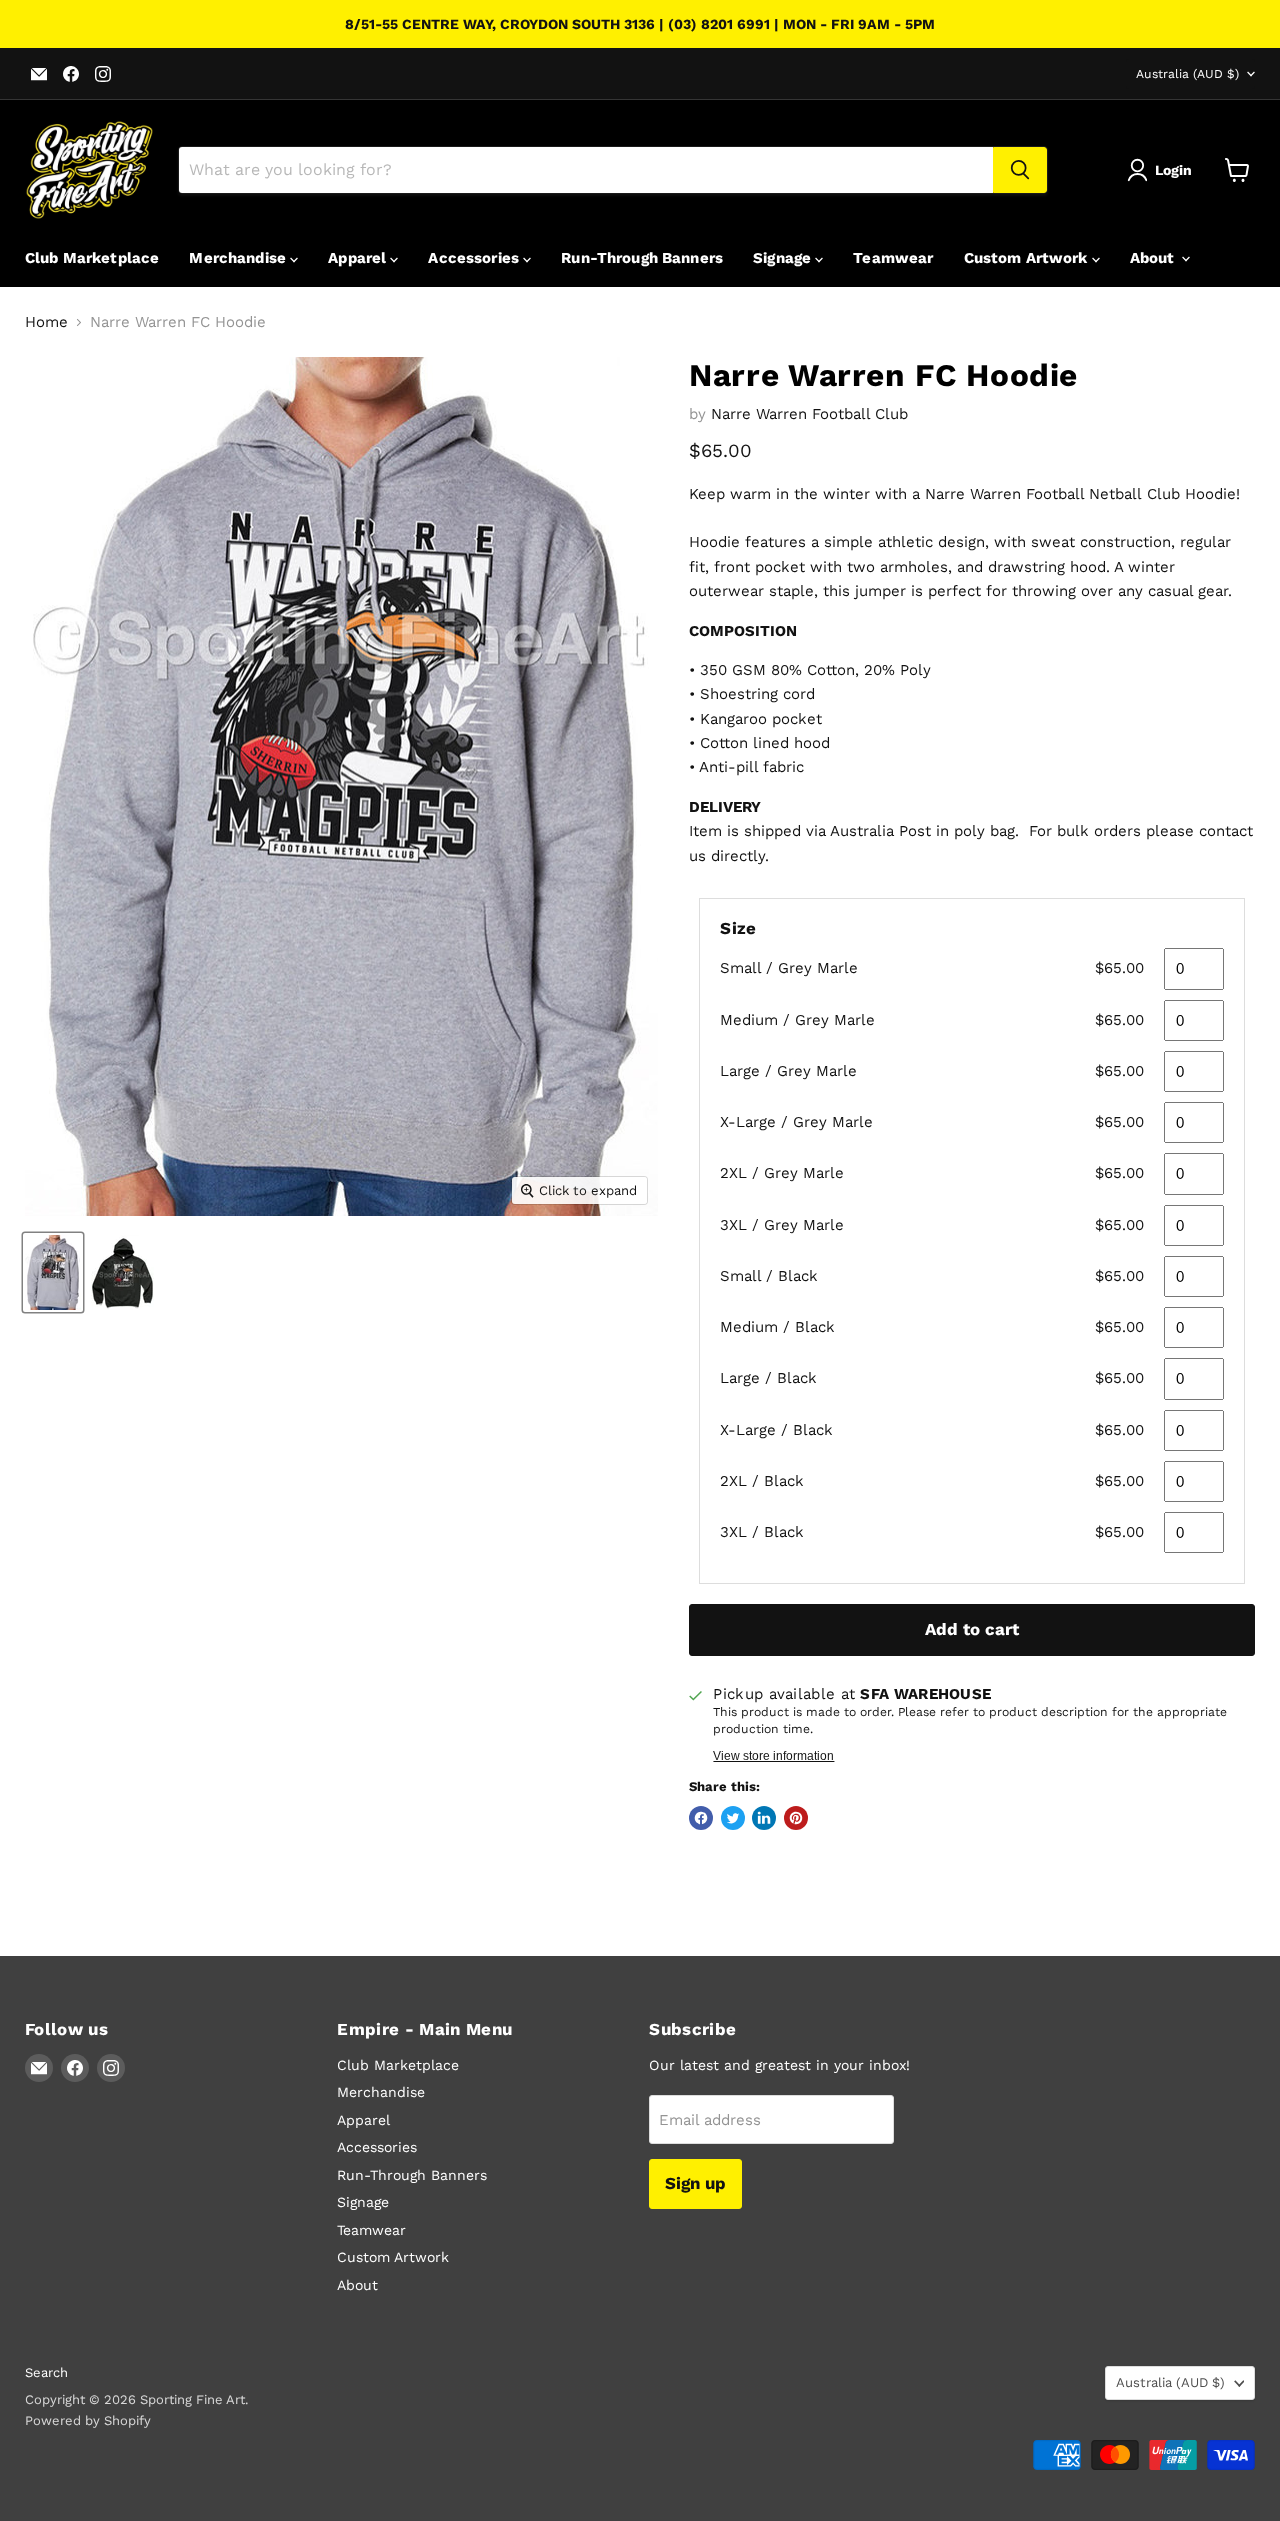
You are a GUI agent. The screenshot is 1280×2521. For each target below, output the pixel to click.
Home (46, 322)
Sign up (695, 2183)
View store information (773, 1756)
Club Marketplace (92, 258)
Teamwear (893, 258)
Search (46, 2372)
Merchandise (239, 258)
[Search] (1020, 170)
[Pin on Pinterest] (796, 1818)
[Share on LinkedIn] (764, 1818)
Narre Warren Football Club (809, 414)
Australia (1187, 74)
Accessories (475, 258)
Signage (784, 258)
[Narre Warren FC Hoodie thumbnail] (53, 1272)
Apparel (359, 258)
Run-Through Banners (642, 258)
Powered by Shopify (88, 2420)
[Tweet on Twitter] (733, 1818)
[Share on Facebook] (701, 1818)
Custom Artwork (1028, 258)
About (1154, 258)
